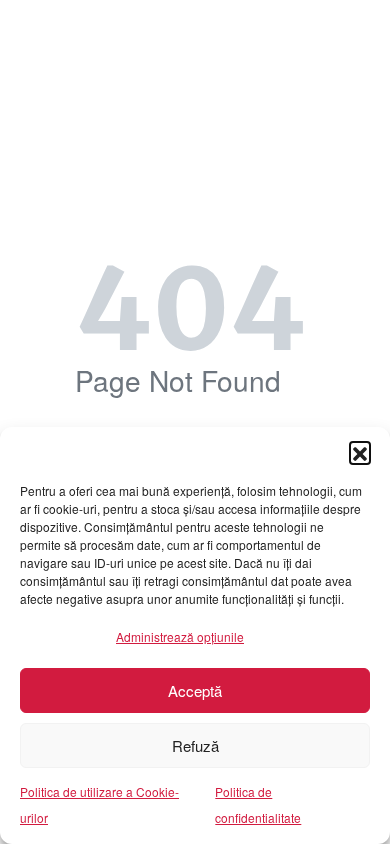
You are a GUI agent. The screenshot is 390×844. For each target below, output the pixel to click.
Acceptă (195, 690)
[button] (360, 452)
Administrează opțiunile (180, 636)
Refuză (195, 745)
